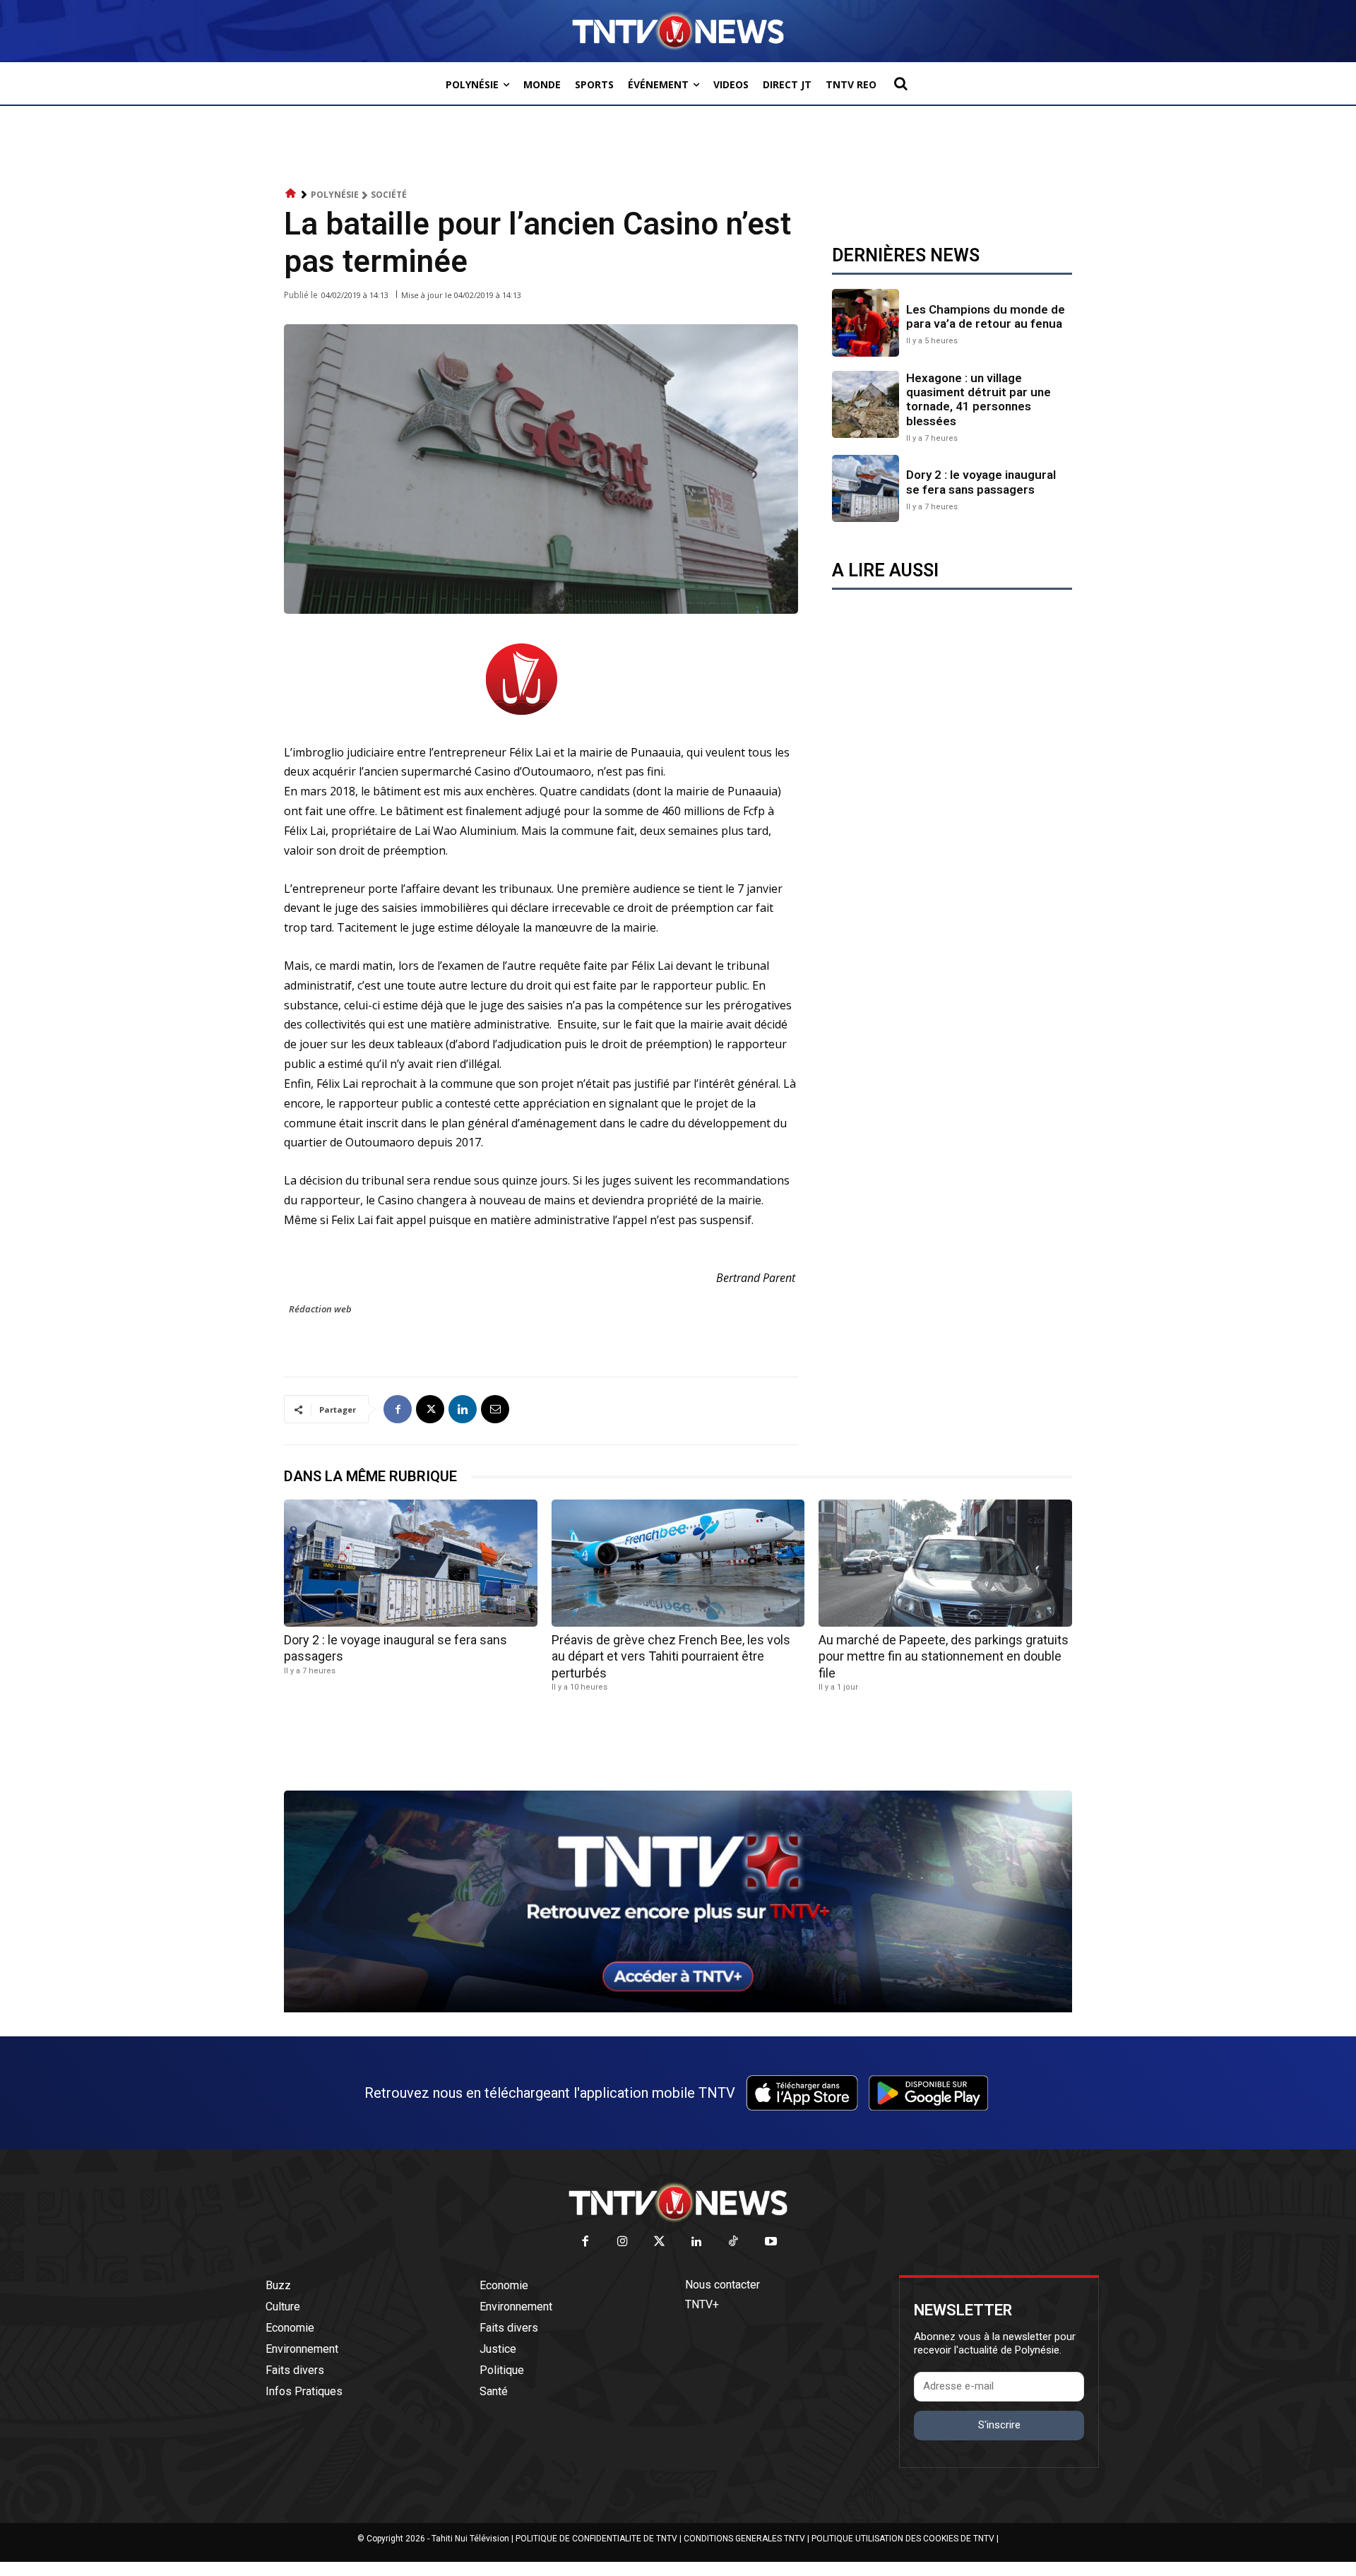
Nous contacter (722, 2285)
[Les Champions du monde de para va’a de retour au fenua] (866, 322)
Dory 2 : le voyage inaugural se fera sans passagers (981, 482)
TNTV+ (702, 2304)
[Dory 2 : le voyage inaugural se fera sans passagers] (866, 488)
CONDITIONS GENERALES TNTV (744, 2539)
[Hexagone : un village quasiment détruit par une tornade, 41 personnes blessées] (866, 404)
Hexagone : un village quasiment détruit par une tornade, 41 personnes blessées (979, 399)
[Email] (495, 1409)
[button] (900, 83)
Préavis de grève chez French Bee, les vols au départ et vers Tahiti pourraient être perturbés (671, 1656)
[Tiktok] (734, 2242)
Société (389, 195)
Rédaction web (320, 1309)
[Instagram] (623, 2242)
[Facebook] (398, 1409)
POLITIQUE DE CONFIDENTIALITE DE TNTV (596, 2539)
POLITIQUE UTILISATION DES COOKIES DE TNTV (903, 2539)
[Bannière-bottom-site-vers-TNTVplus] (678, 2009)
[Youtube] (771, 2242)
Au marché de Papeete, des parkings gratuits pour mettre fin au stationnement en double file (944, 1656)
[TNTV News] (678, 2202)
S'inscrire (999, 2425)
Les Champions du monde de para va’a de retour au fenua (986, 316)
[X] (430, 1409)
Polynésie (335, 195)
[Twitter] (660, 2242)
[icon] (291, 194)
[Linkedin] (463, 1409)
